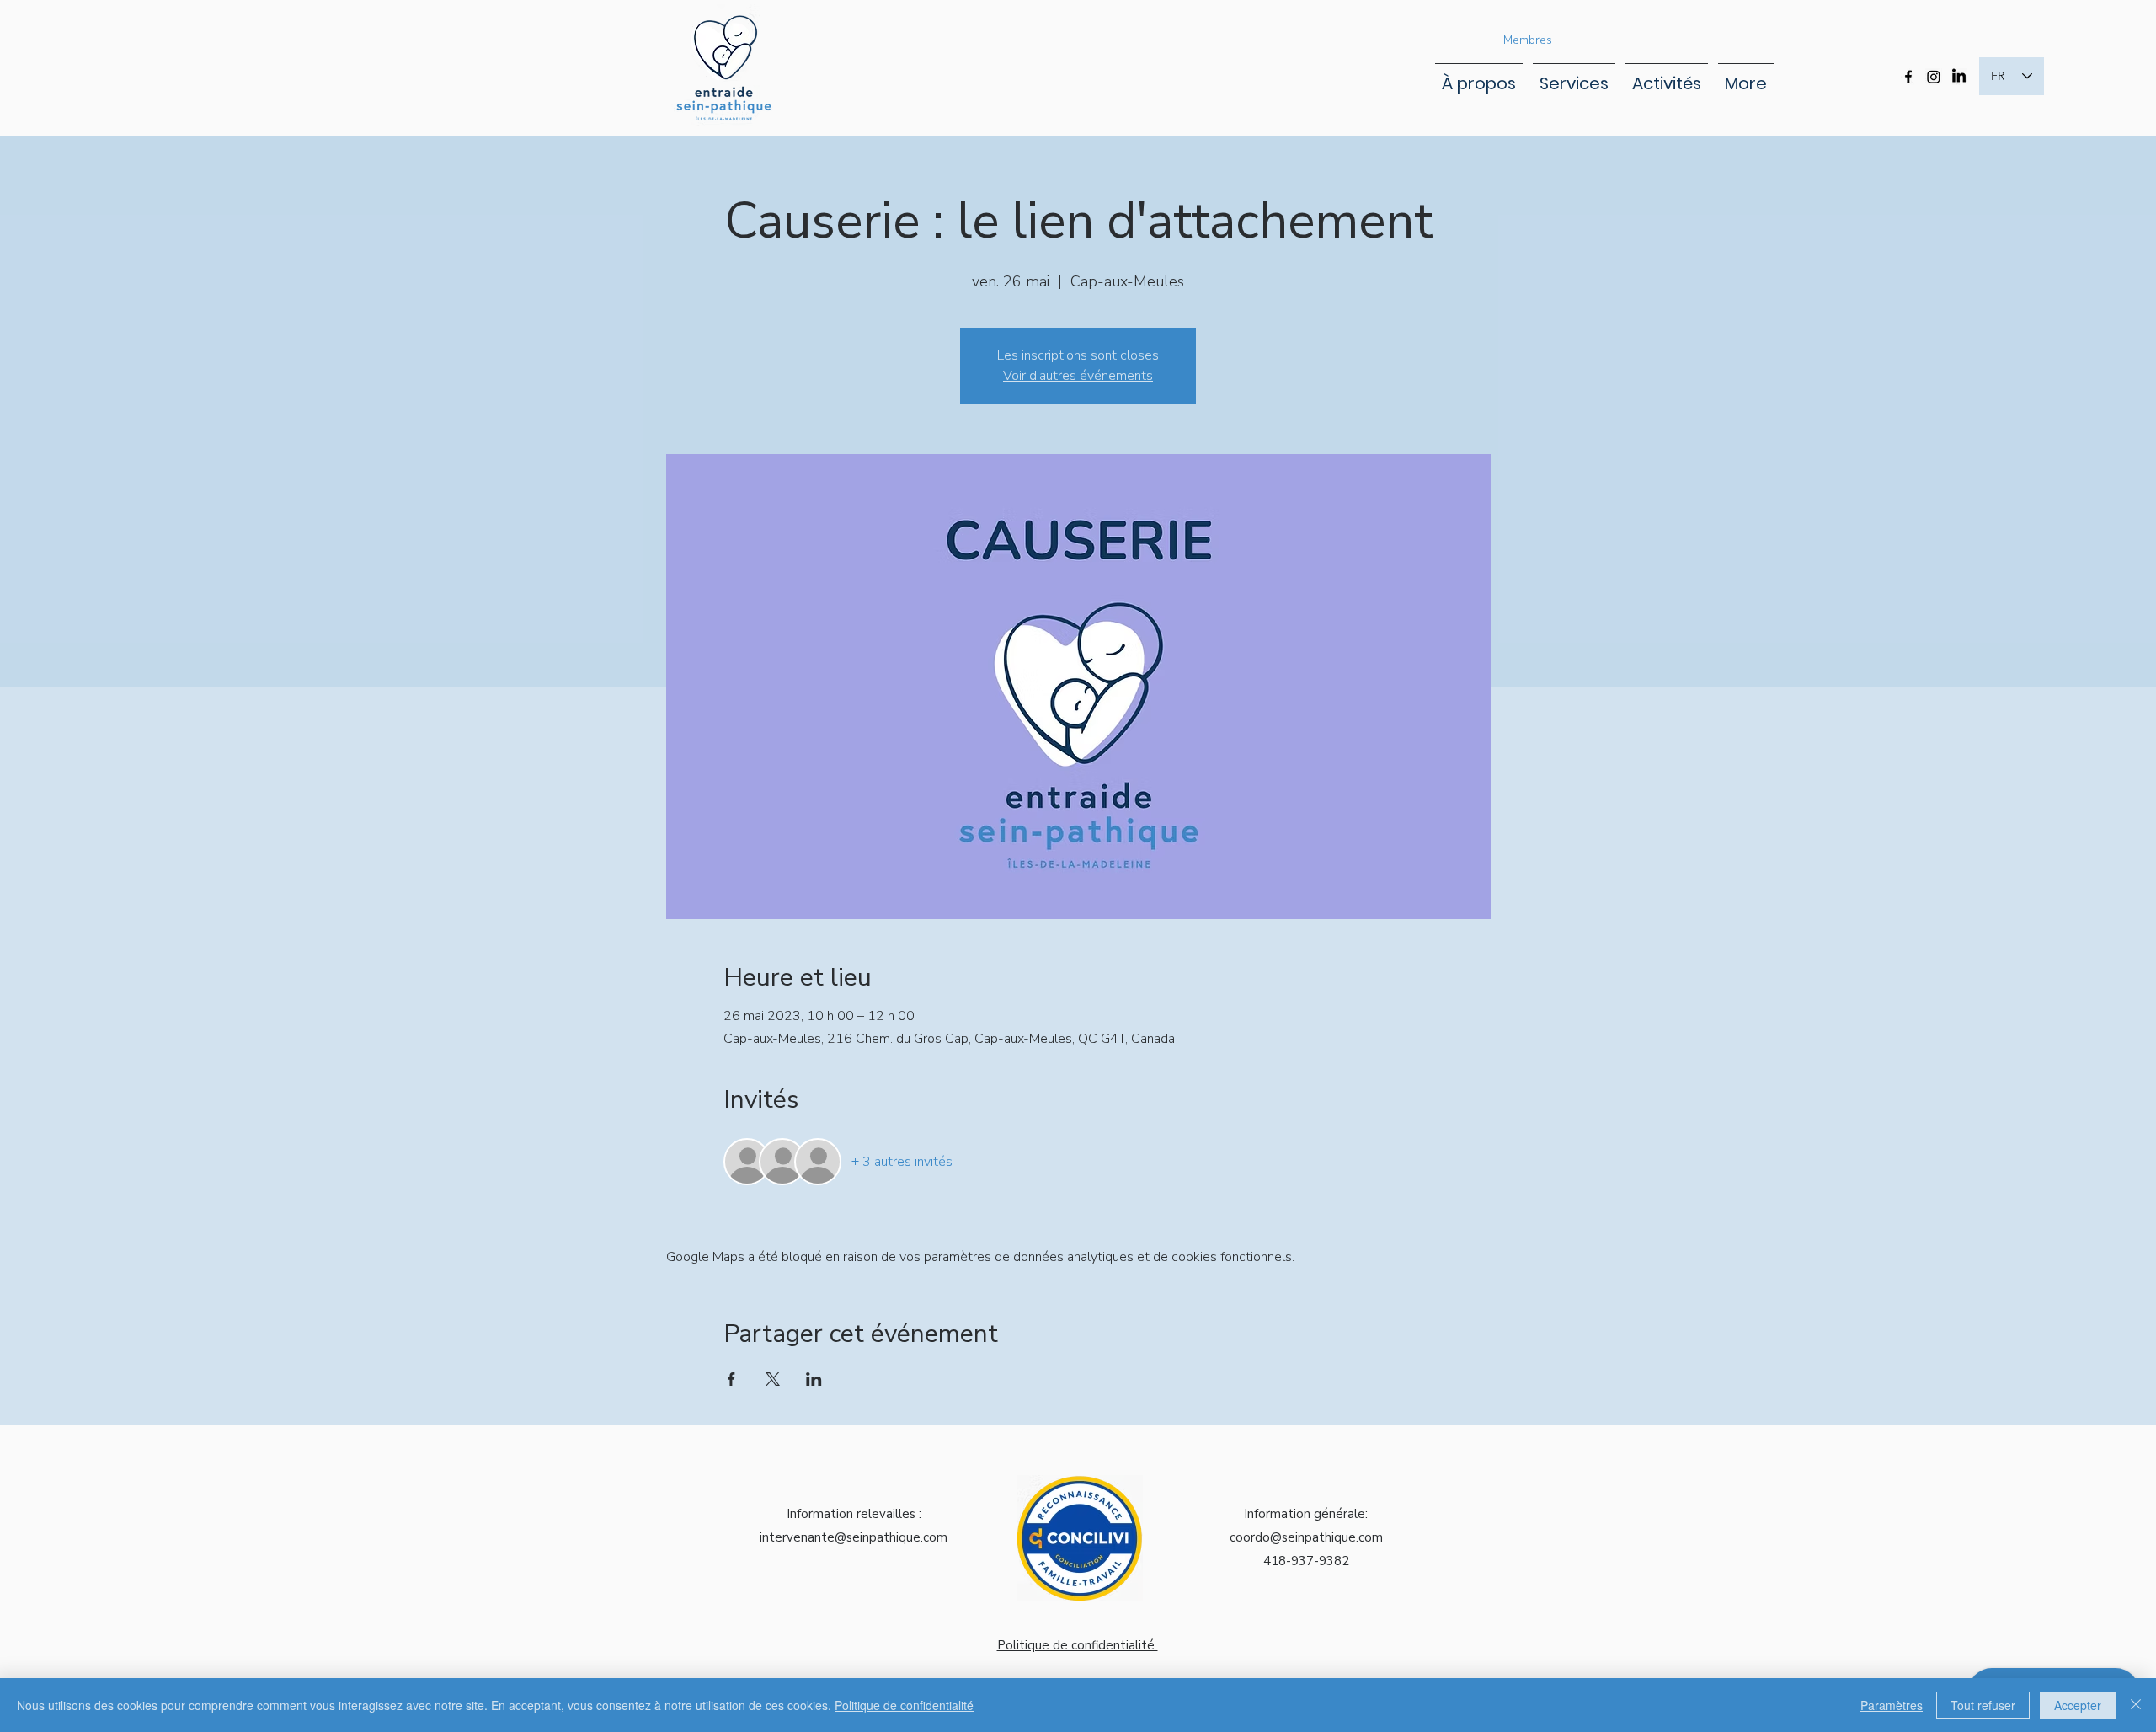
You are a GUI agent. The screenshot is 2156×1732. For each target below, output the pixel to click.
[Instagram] (1934, 77)
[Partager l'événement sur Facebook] (731, 1379)
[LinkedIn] (1959, 77)
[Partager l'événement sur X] (773, 1379)
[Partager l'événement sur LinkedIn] (814, 1379)
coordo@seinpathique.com (1306, 1537)
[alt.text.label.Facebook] (1908, 77)
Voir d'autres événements (1078, 376)
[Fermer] (2136, 1705)
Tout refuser (1983, 1705)
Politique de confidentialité (904, 1705)
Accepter (2078, 1705)
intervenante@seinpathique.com (854, 1537)
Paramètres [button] (1892, 1705)
